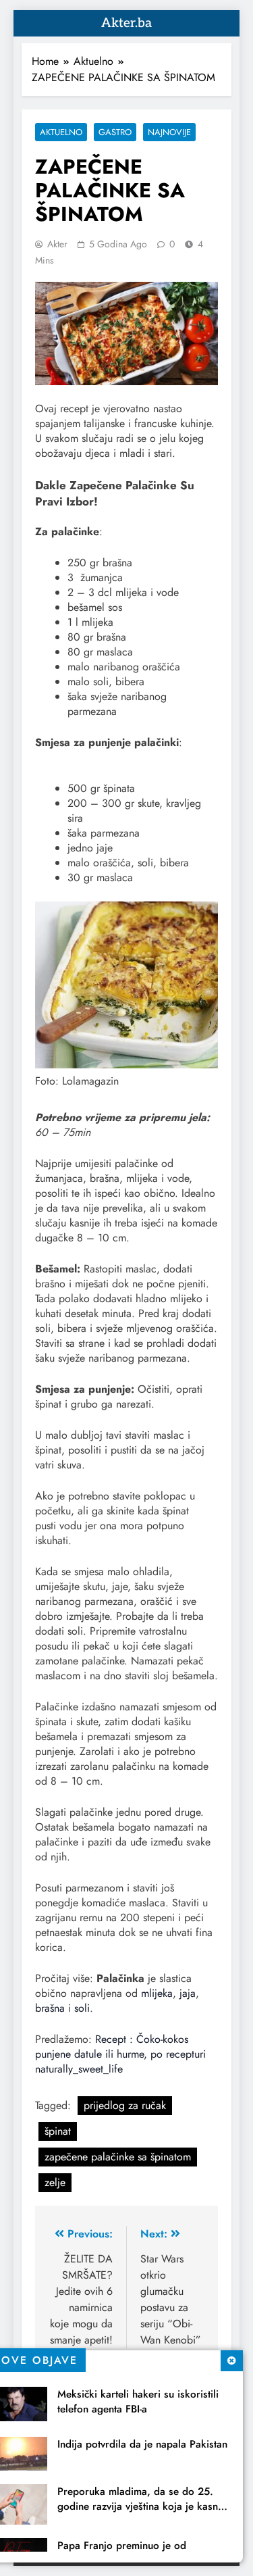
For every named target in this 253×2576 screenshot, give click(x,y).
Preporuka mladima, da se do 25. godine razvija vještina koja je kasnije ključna (143, 2506)
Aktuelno (61, 132)
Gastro (115, 132)
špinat (58, 2131)
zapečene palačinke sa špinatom (118, 2157)
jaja (188, 1993)
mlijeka (157, 1993)
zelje (55, 2182)
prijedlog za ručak (125, 2105)
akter (57, 244)
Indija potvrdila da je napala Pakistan (142, 2444)
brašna (50, 2008)
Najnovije (169, 132)
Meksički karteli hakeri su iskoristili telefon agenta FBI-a (138, 2402)
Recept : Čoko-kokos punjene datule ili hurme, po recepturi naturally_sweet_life (120, 2054)
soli (82, 2008)
